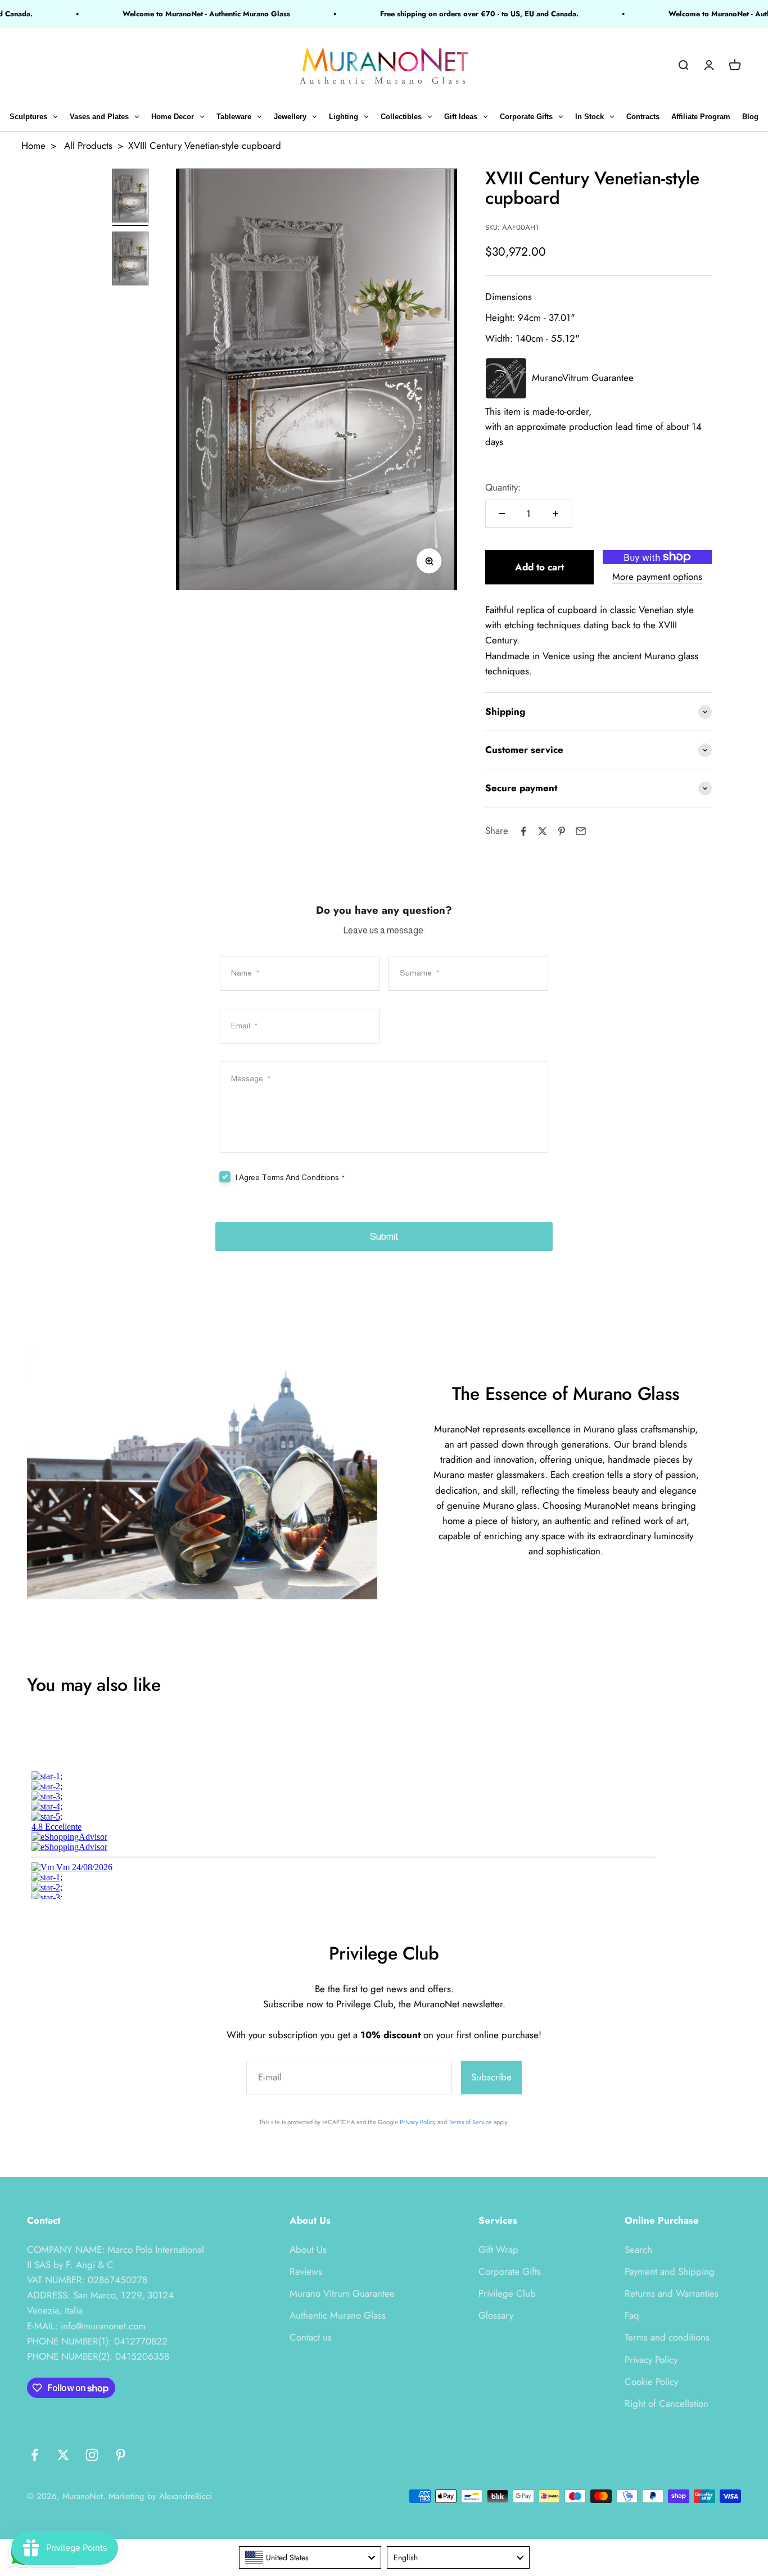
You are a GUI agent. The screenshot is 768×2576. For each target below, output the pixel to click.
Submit (384, 1237)
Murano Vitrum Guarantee (342, 2293)
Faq (632, 2315)
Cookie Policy (651, 2382)
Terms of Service (470, 2122)
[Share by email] (581, 831)
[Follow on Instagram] (92, 2455)
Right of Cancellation (667, 2403)
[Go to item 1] (130, 197)
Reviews (306, 2271)
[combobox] (310, 2557)
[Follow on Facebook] (35, 2455)
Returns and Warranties (672, 2293)
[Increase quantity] (555, 514)
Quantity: (503, 487)
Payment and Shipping (670, 2271)
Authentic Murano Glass (338, 2315)
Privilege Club (507, 2293)
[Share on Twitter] (543, 831)
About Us (308, 2250)
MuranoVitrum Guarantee (583, 378)
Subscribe (491, 2077)
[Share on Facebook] (523, 831)
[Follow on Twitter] (63, 2455)
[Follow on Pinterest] (121, 2455)
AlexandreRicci (186, 2496)
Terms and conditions (667, 2337)
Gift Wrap (498, 2250)
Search (638, 2250)
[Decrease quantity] (502, 514)
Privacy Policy (418, 2122)
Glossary (496, 2315)
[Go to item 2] (130, 260)
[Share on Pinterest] (562, 831)
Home (33, 146)
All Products (88, 146)
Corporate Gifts (510, 2271)
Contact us (311, 2337)
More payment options (657, 577)
